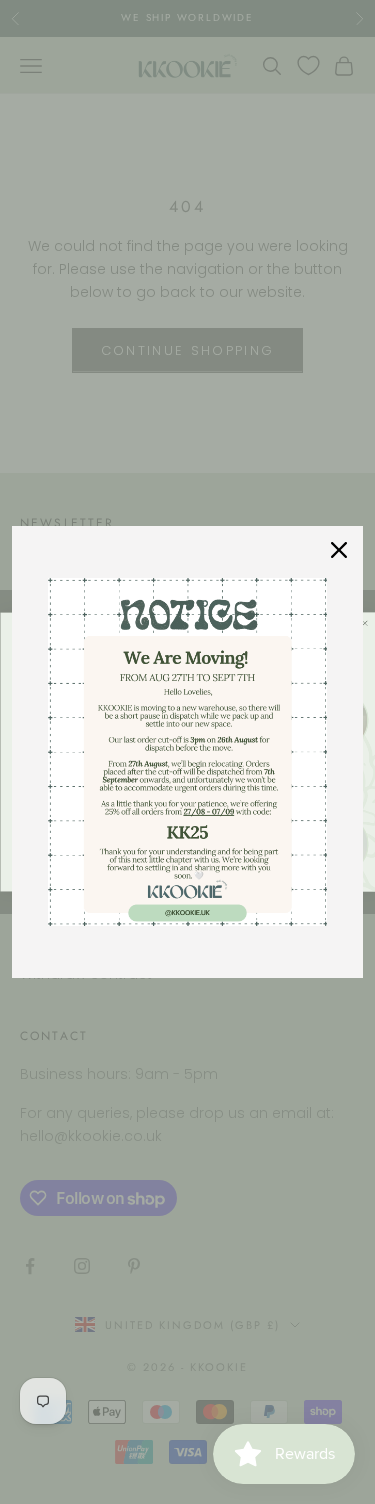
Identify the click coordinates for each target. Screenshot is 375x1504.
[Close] (339, 550)
